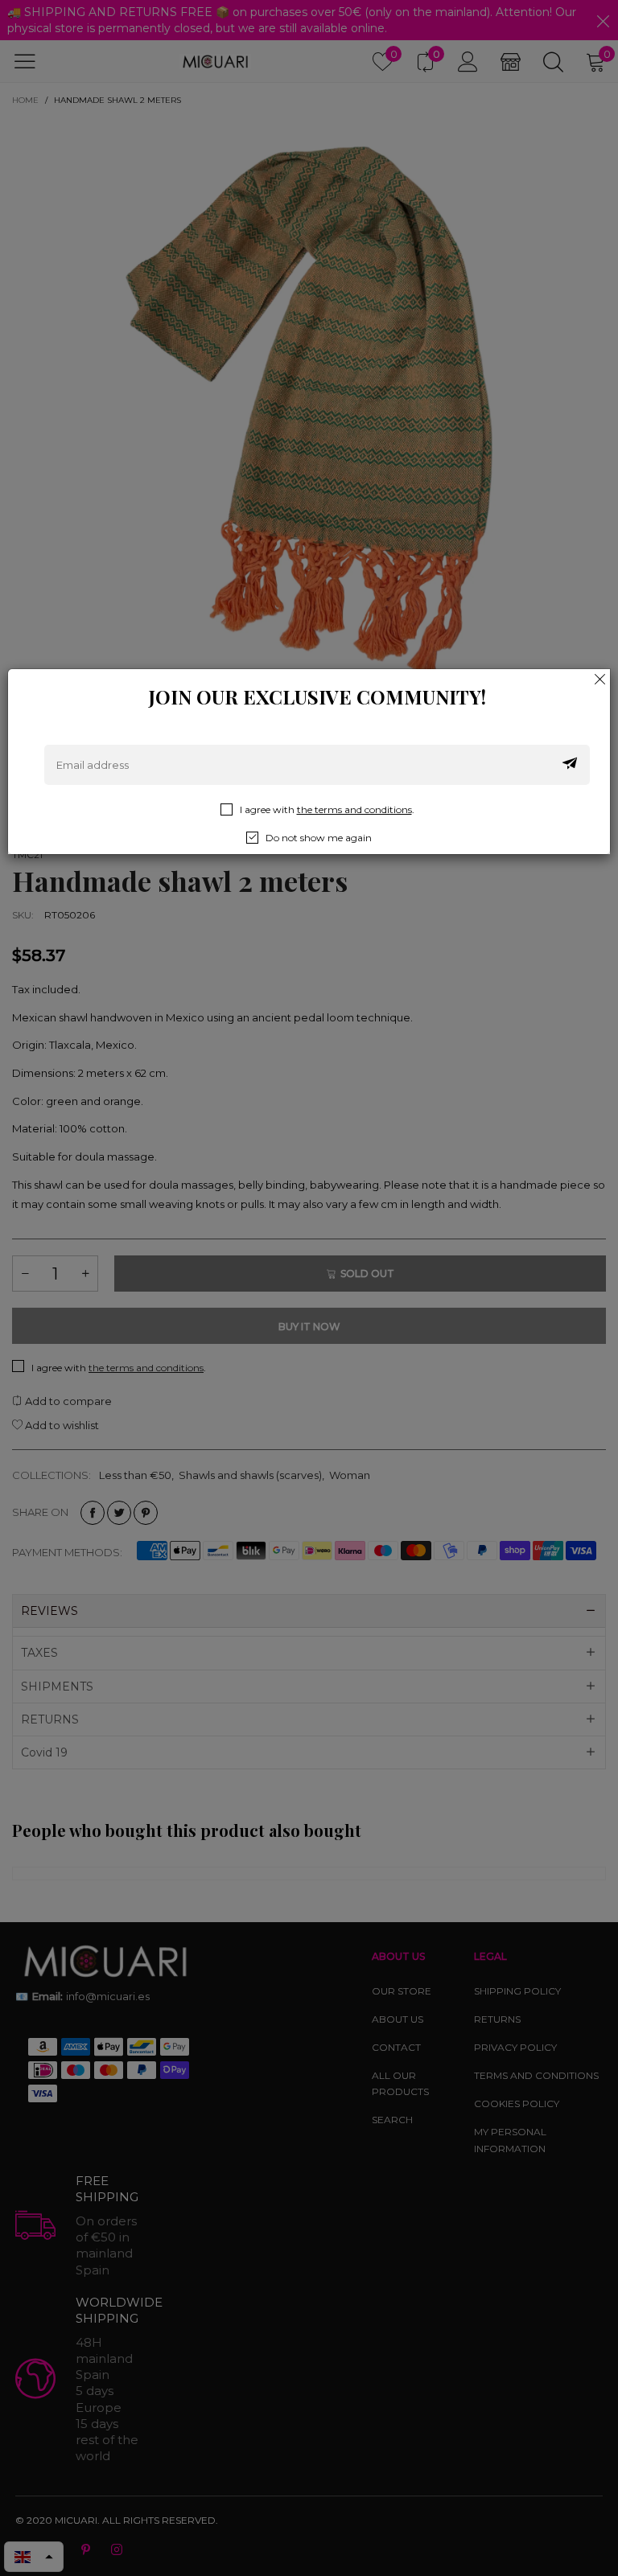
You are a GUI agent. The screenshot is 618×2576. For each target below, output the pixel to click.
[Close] (600, 679)
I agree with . (327, 809)
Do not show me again (319, 838)
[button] (570, 765)
